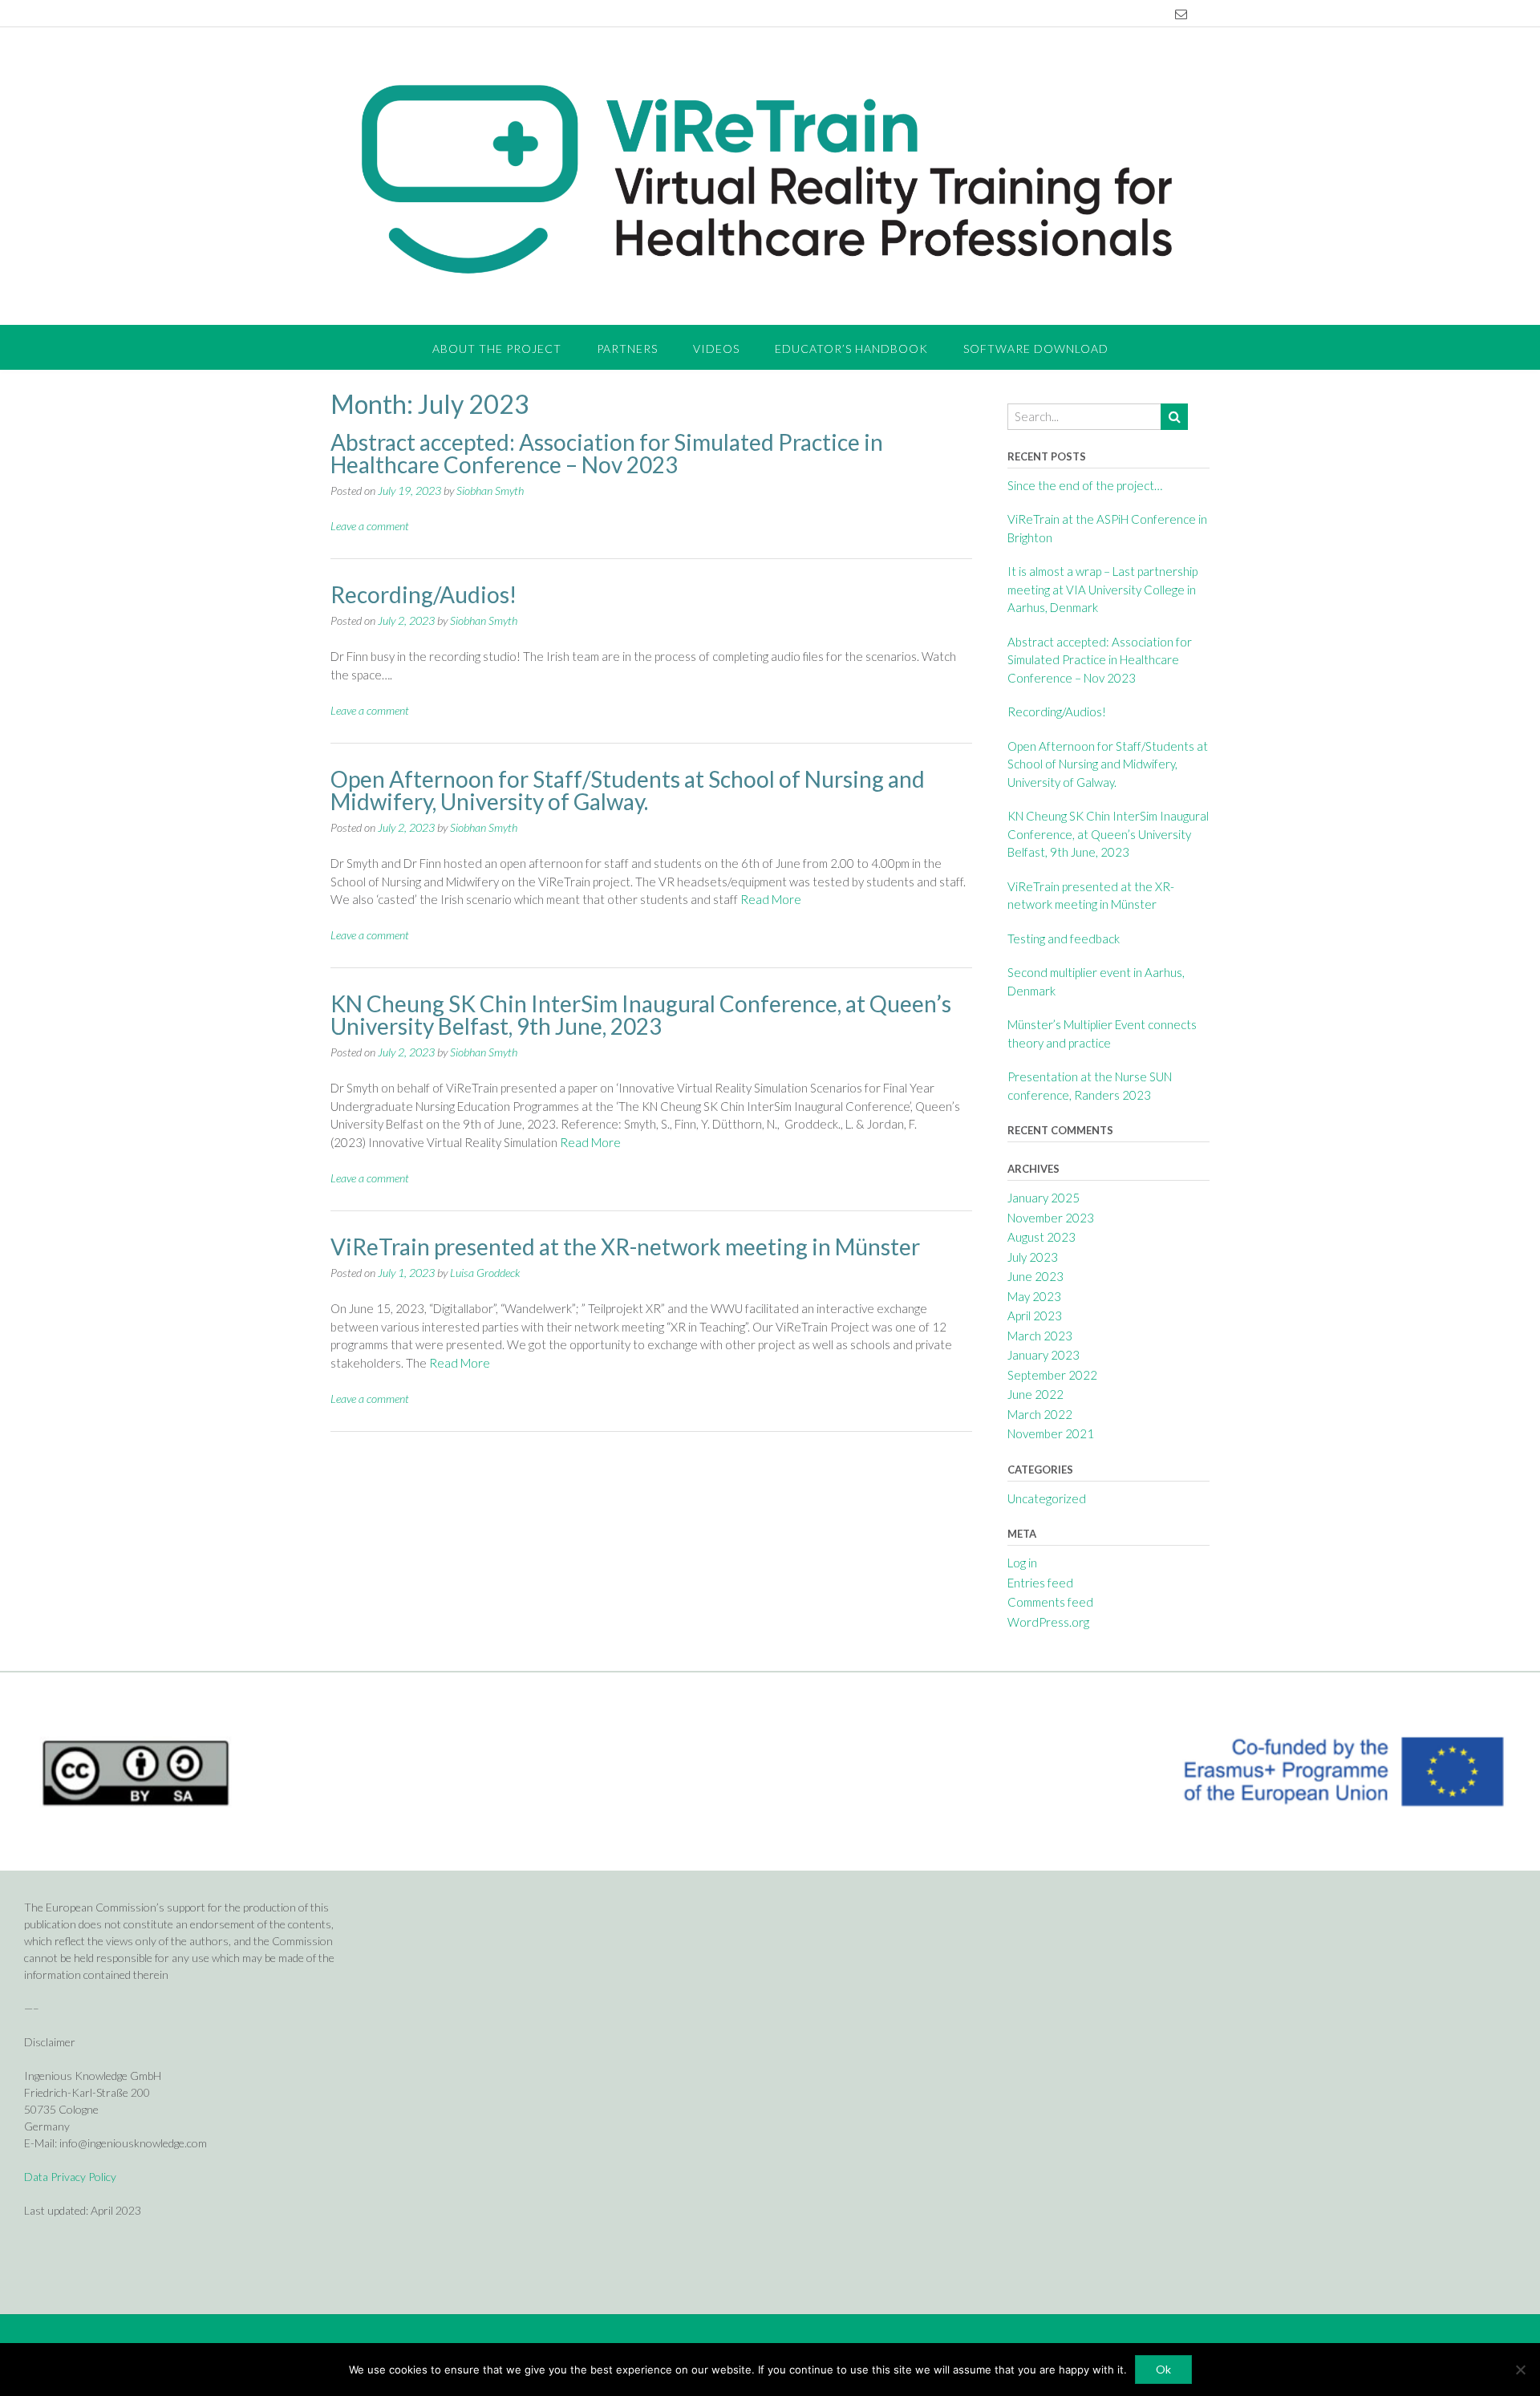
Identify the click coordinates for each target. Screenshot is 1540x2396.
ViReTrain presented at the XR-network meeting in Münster (625, 1247)
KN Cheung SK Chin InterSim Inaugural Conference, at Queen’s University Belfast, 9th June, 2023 (641, 1015)
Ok (1163, 2369)
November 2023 (1051, 1218)
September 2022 (1052, 1375)
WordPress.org (1048, 1622)
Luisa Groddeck (485, 1273)
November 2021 (1051, 1433)
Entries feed (1040, 1583)
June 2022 (1035, 1394)
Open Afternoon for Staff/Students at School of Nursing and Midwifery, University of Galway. (628, 790)
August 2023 (1042, 1237)
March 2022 (1040, 1414)
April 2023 (1035, 1316)
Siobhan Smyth (490, 491)
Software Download (1036, 349)
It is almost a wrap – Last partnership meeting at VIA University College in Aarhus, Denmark (1102, 589)
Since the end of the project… (1085, 485)
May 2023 (1034, 1296)
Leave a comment (370, 526)
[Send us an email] (1181, 14)
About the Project (497, 349)
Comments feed (1050, 1602)
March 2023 (1040, 1336)
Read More (771, 899)
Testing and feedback (1064, 939)
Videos (716, 349)
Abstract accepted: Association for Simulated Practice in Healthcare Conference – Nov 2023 (607, 453)
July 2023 (1033, 1257)
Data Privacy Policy (70, 2177)
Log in (1022, 1563)
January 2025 (1044, 1198)
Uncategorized (1047, 1498)
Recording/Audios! (423, 594)
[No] (1520, 2370)
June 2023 (1035, 1276)
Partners (627, 349)
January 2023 (1044, 1355)
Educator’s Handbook (851, 349)
